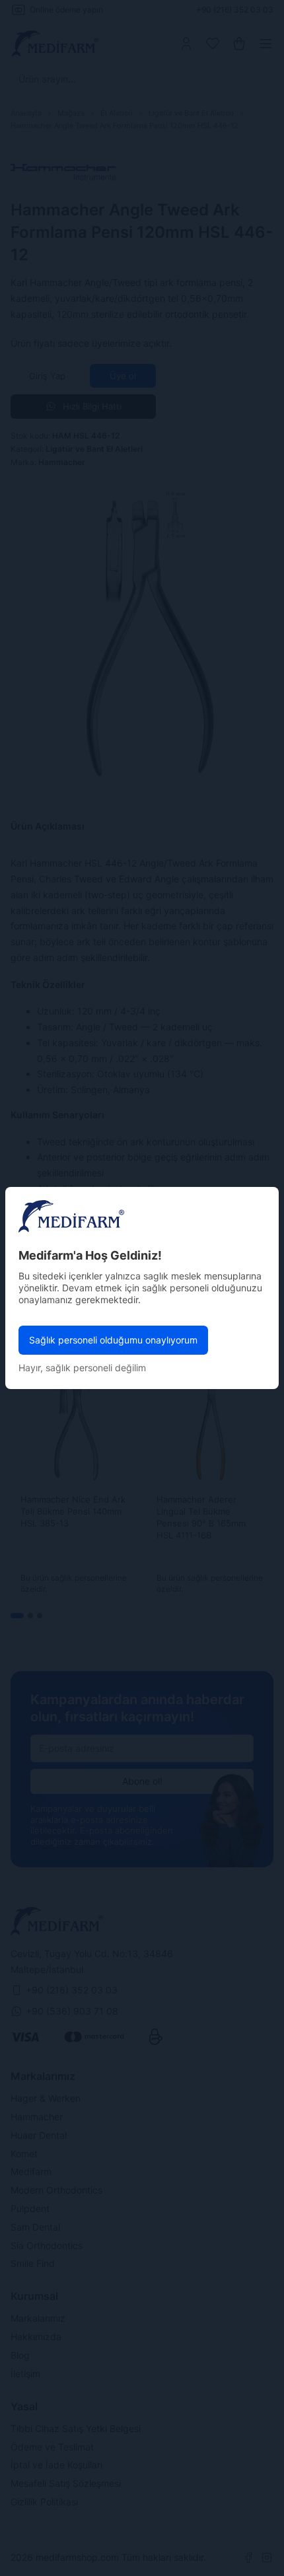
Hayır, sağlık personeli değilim (82, 1368)
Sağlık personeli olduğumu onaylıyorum (113, 1340)
